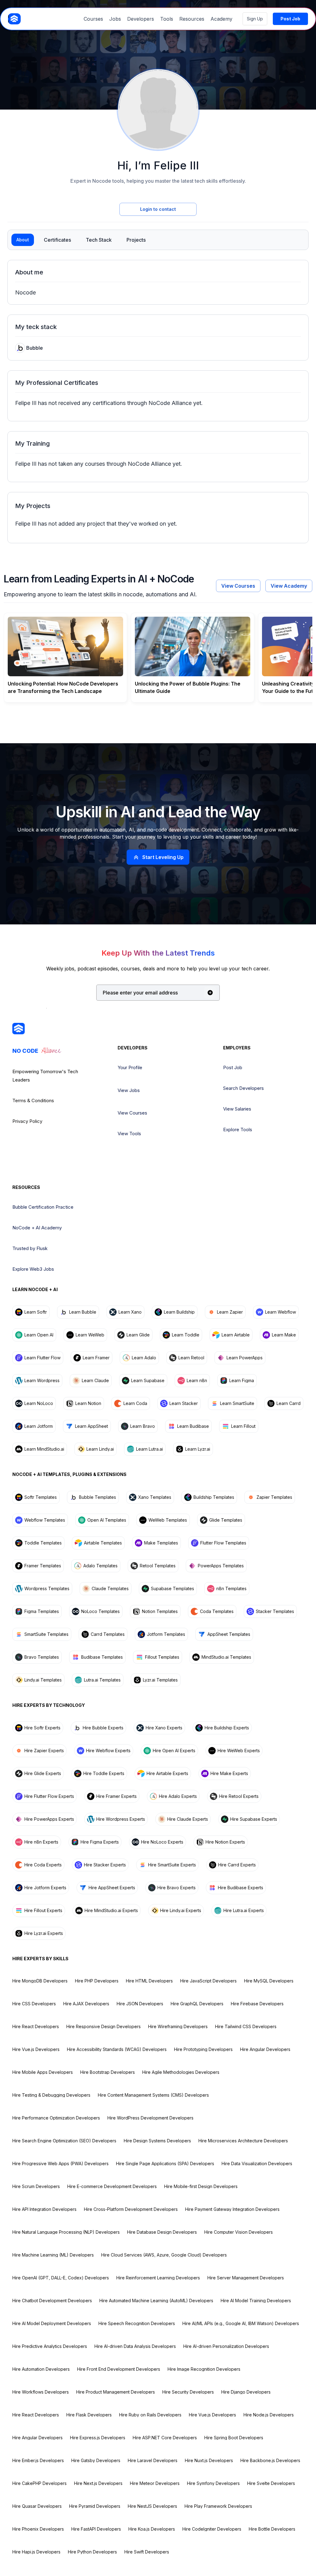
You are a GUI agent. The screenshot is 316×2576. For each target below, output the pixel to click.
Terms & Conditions (33, 1100)
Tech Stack (99, 240)
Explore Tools (238, 1130)
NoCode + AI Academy (37, 1228)
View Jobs (129, 1090)
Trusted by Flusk (30, 1248)
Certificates (57, 240)
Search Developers (243, 1088)
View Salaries (237, 1109)
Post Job (233, 1067)
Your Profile (130, 1067)
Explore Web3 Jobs (33, 1269)
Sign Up (255, 19)
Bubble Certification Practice (43, 1207)
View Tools (129, 1134)
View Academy (289, 586)
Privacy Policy (27, 1121)
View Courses (238, 586)
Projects (136, 240)
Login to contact (158, 209)
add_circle (210, 993)
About (23, 240)
